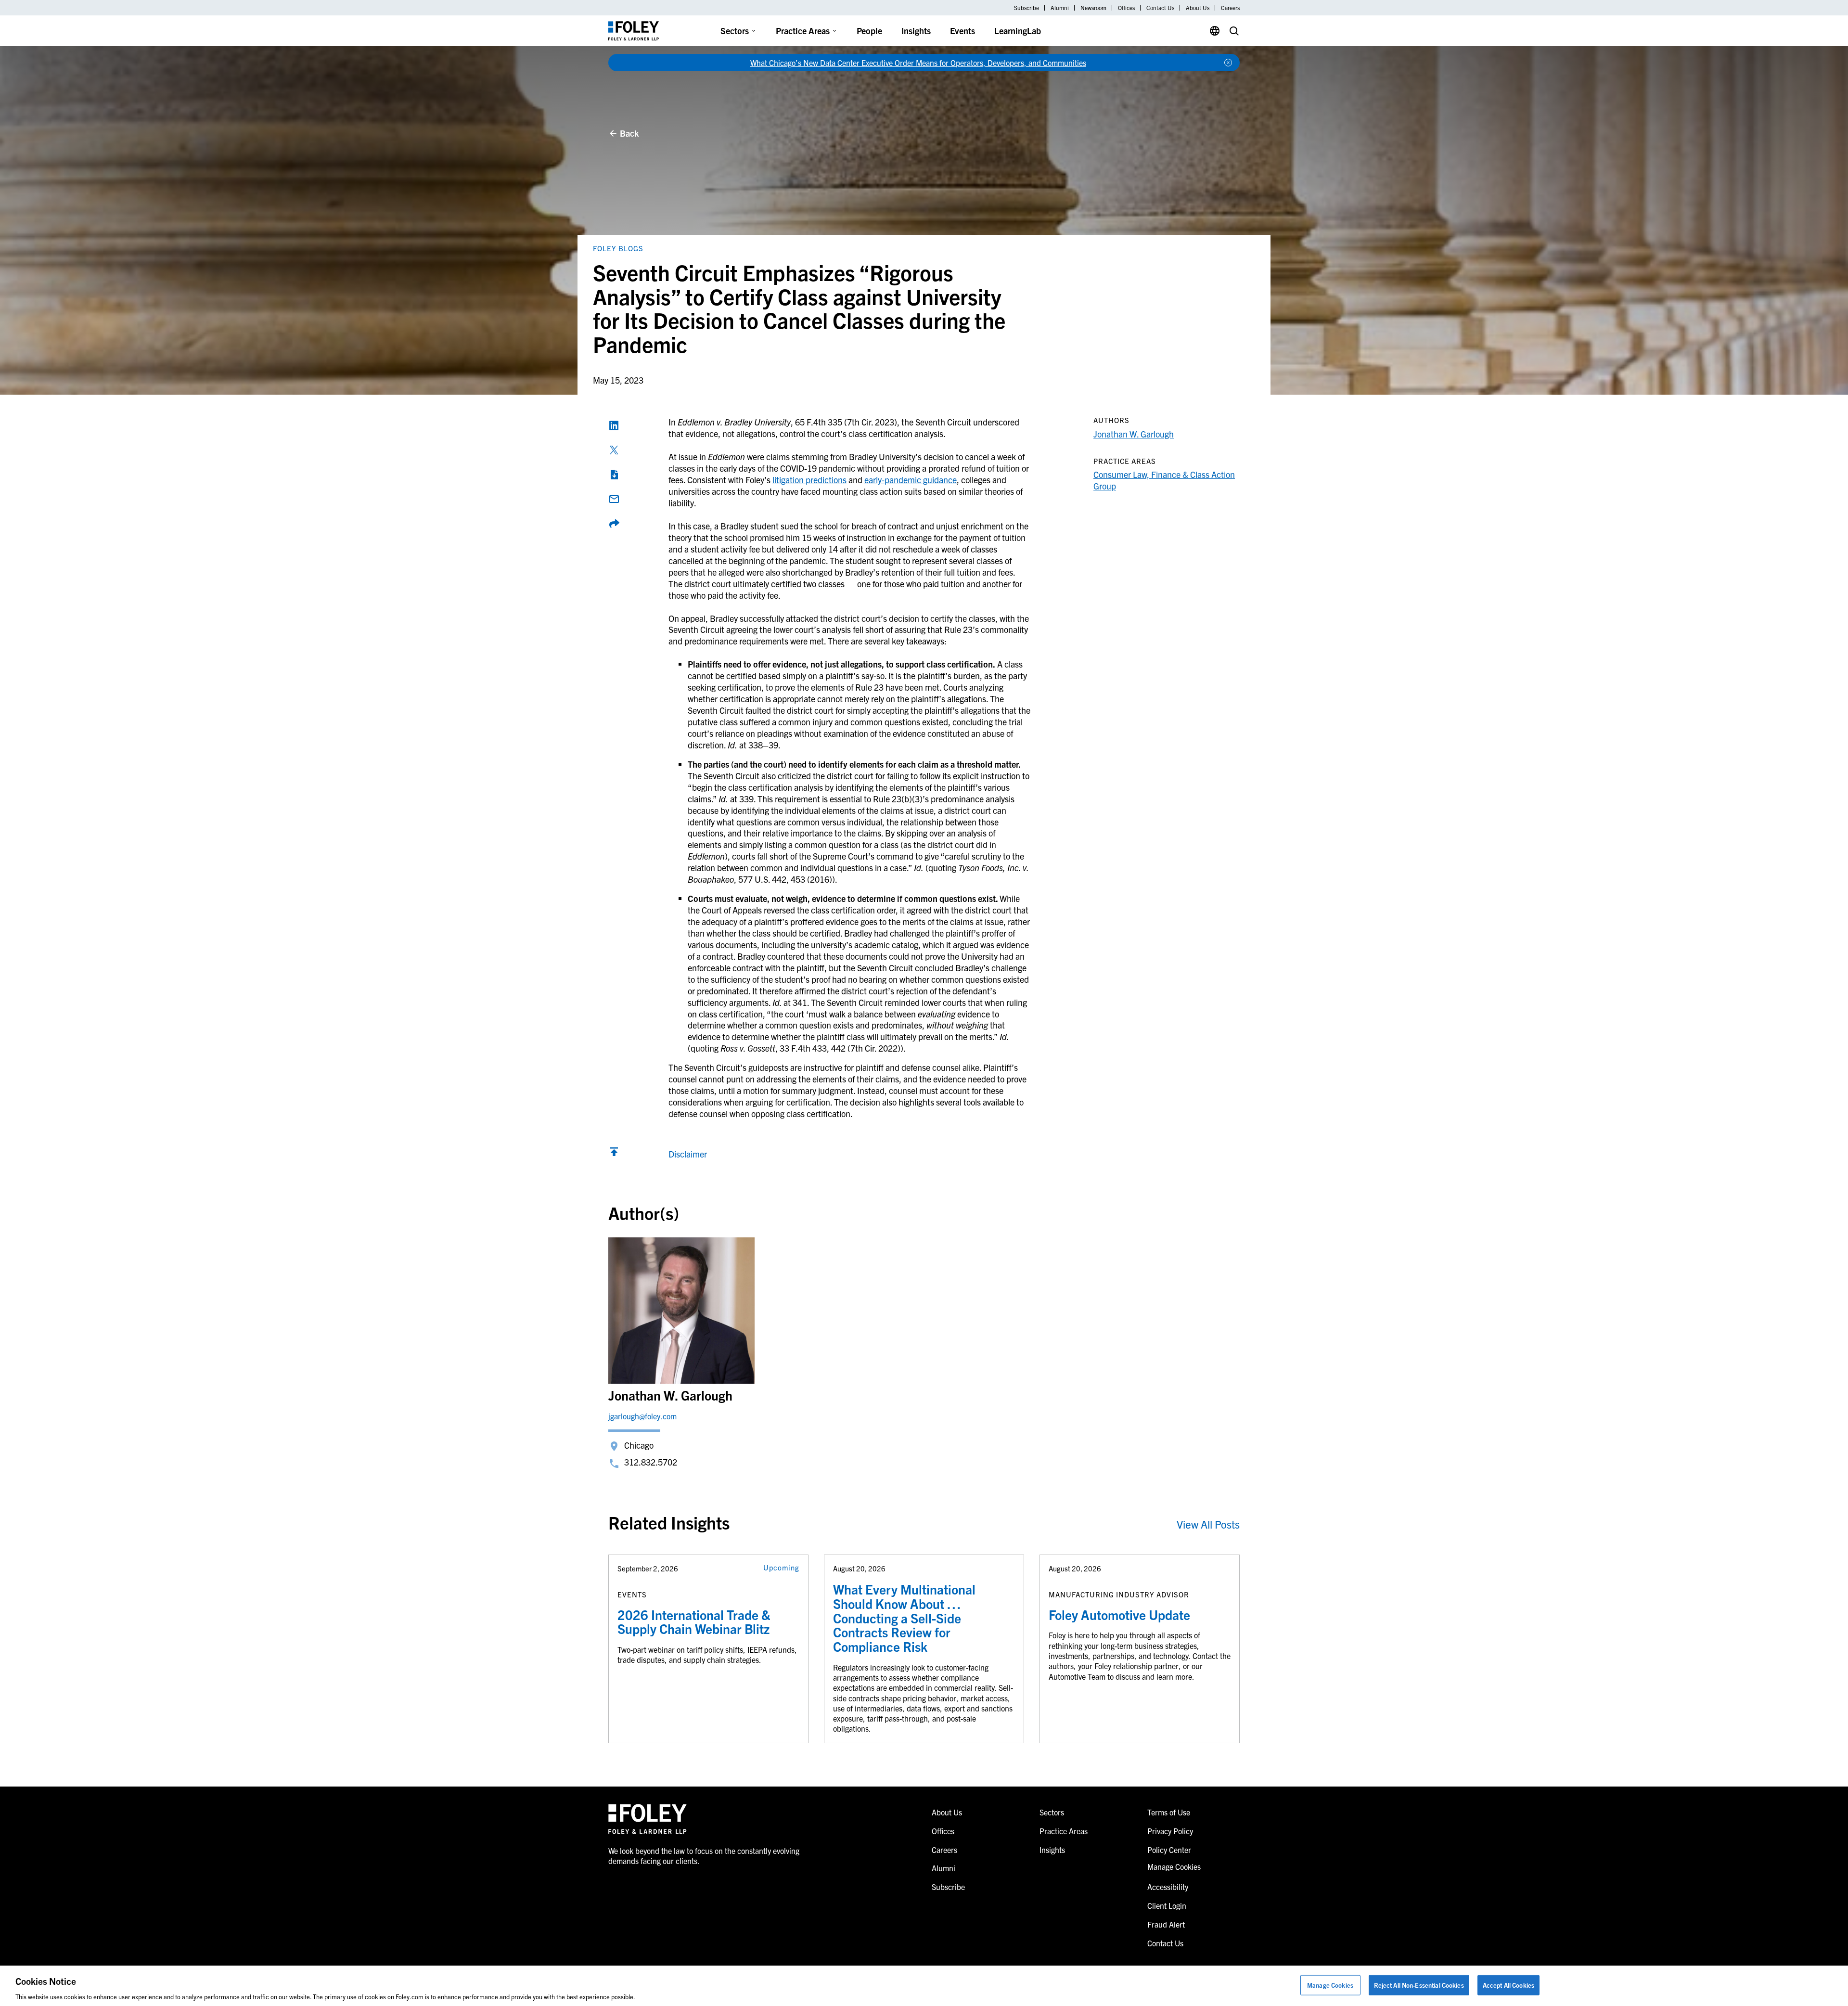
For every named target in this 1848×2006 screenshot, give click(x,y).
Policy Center (1169, 1850)
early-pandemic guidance (911, 480)
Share (614, 524)
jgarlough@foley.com (642, 1416)
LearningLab (1018, 31)
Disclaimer (688, 1154)
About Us (1198, 8)
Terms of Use (1169, 1812)
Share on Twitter (614, 450)
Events (962, 31)
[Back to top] (614, 1154)
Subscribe (1027, 8)
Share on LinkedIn (614, 425)
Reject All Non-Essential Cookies (1419, 1985)
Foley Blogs (618, 248)
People (869, 31)
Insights (916, 31)
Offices (1126, 8)
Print (614, 475)
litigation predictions (809, 480)
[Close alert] (1228, 63)
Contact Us (1160, 8)
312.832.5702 (651, 1462)
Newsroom (1093, 8)
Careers (1230, 8)
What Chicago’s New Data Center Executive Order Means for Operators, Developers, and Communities (918, 63)
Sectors (735, 31)
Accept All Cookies (1508, 1985)
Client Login (1167, 1905)
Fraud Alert (1166, 1924)
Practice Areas (803, 31)
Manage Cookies (1330, 1985)
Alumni (1060, 8)
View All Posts (1208, 1524)
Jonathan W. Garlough (1134, 434)
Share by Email (614, 499)
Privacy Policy (1170, 1831)
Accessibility (1168, 1887)
